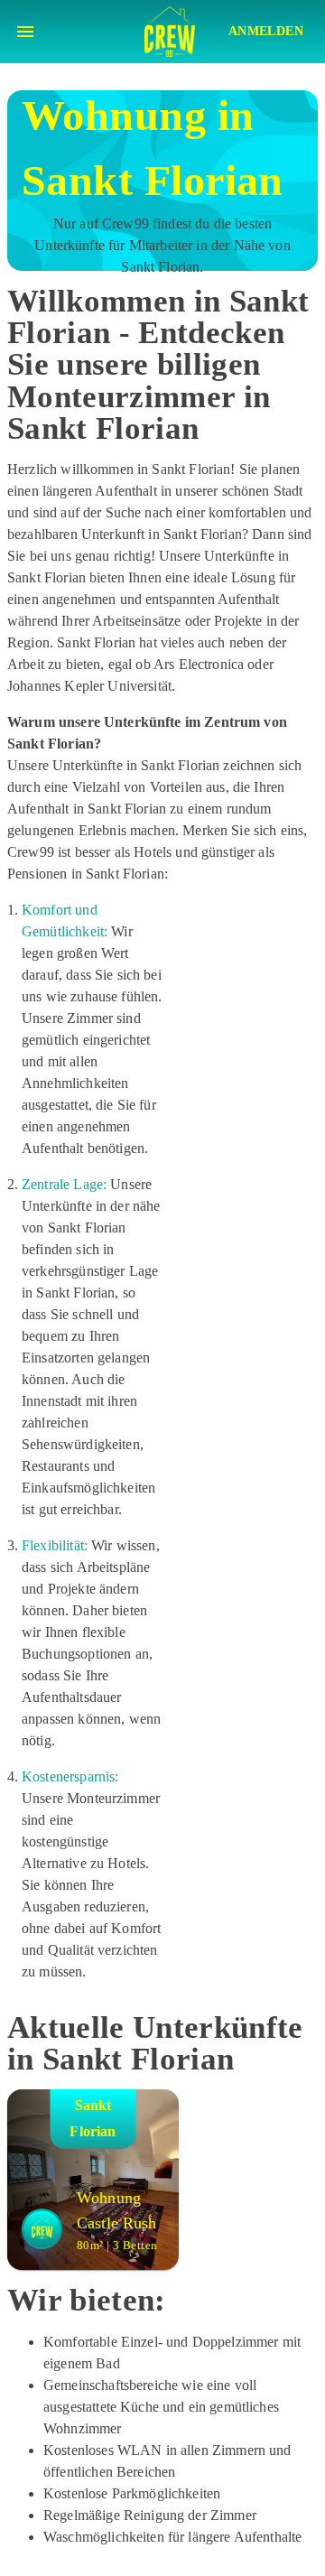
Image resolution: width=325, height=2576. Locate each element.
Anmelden (266, 31)
